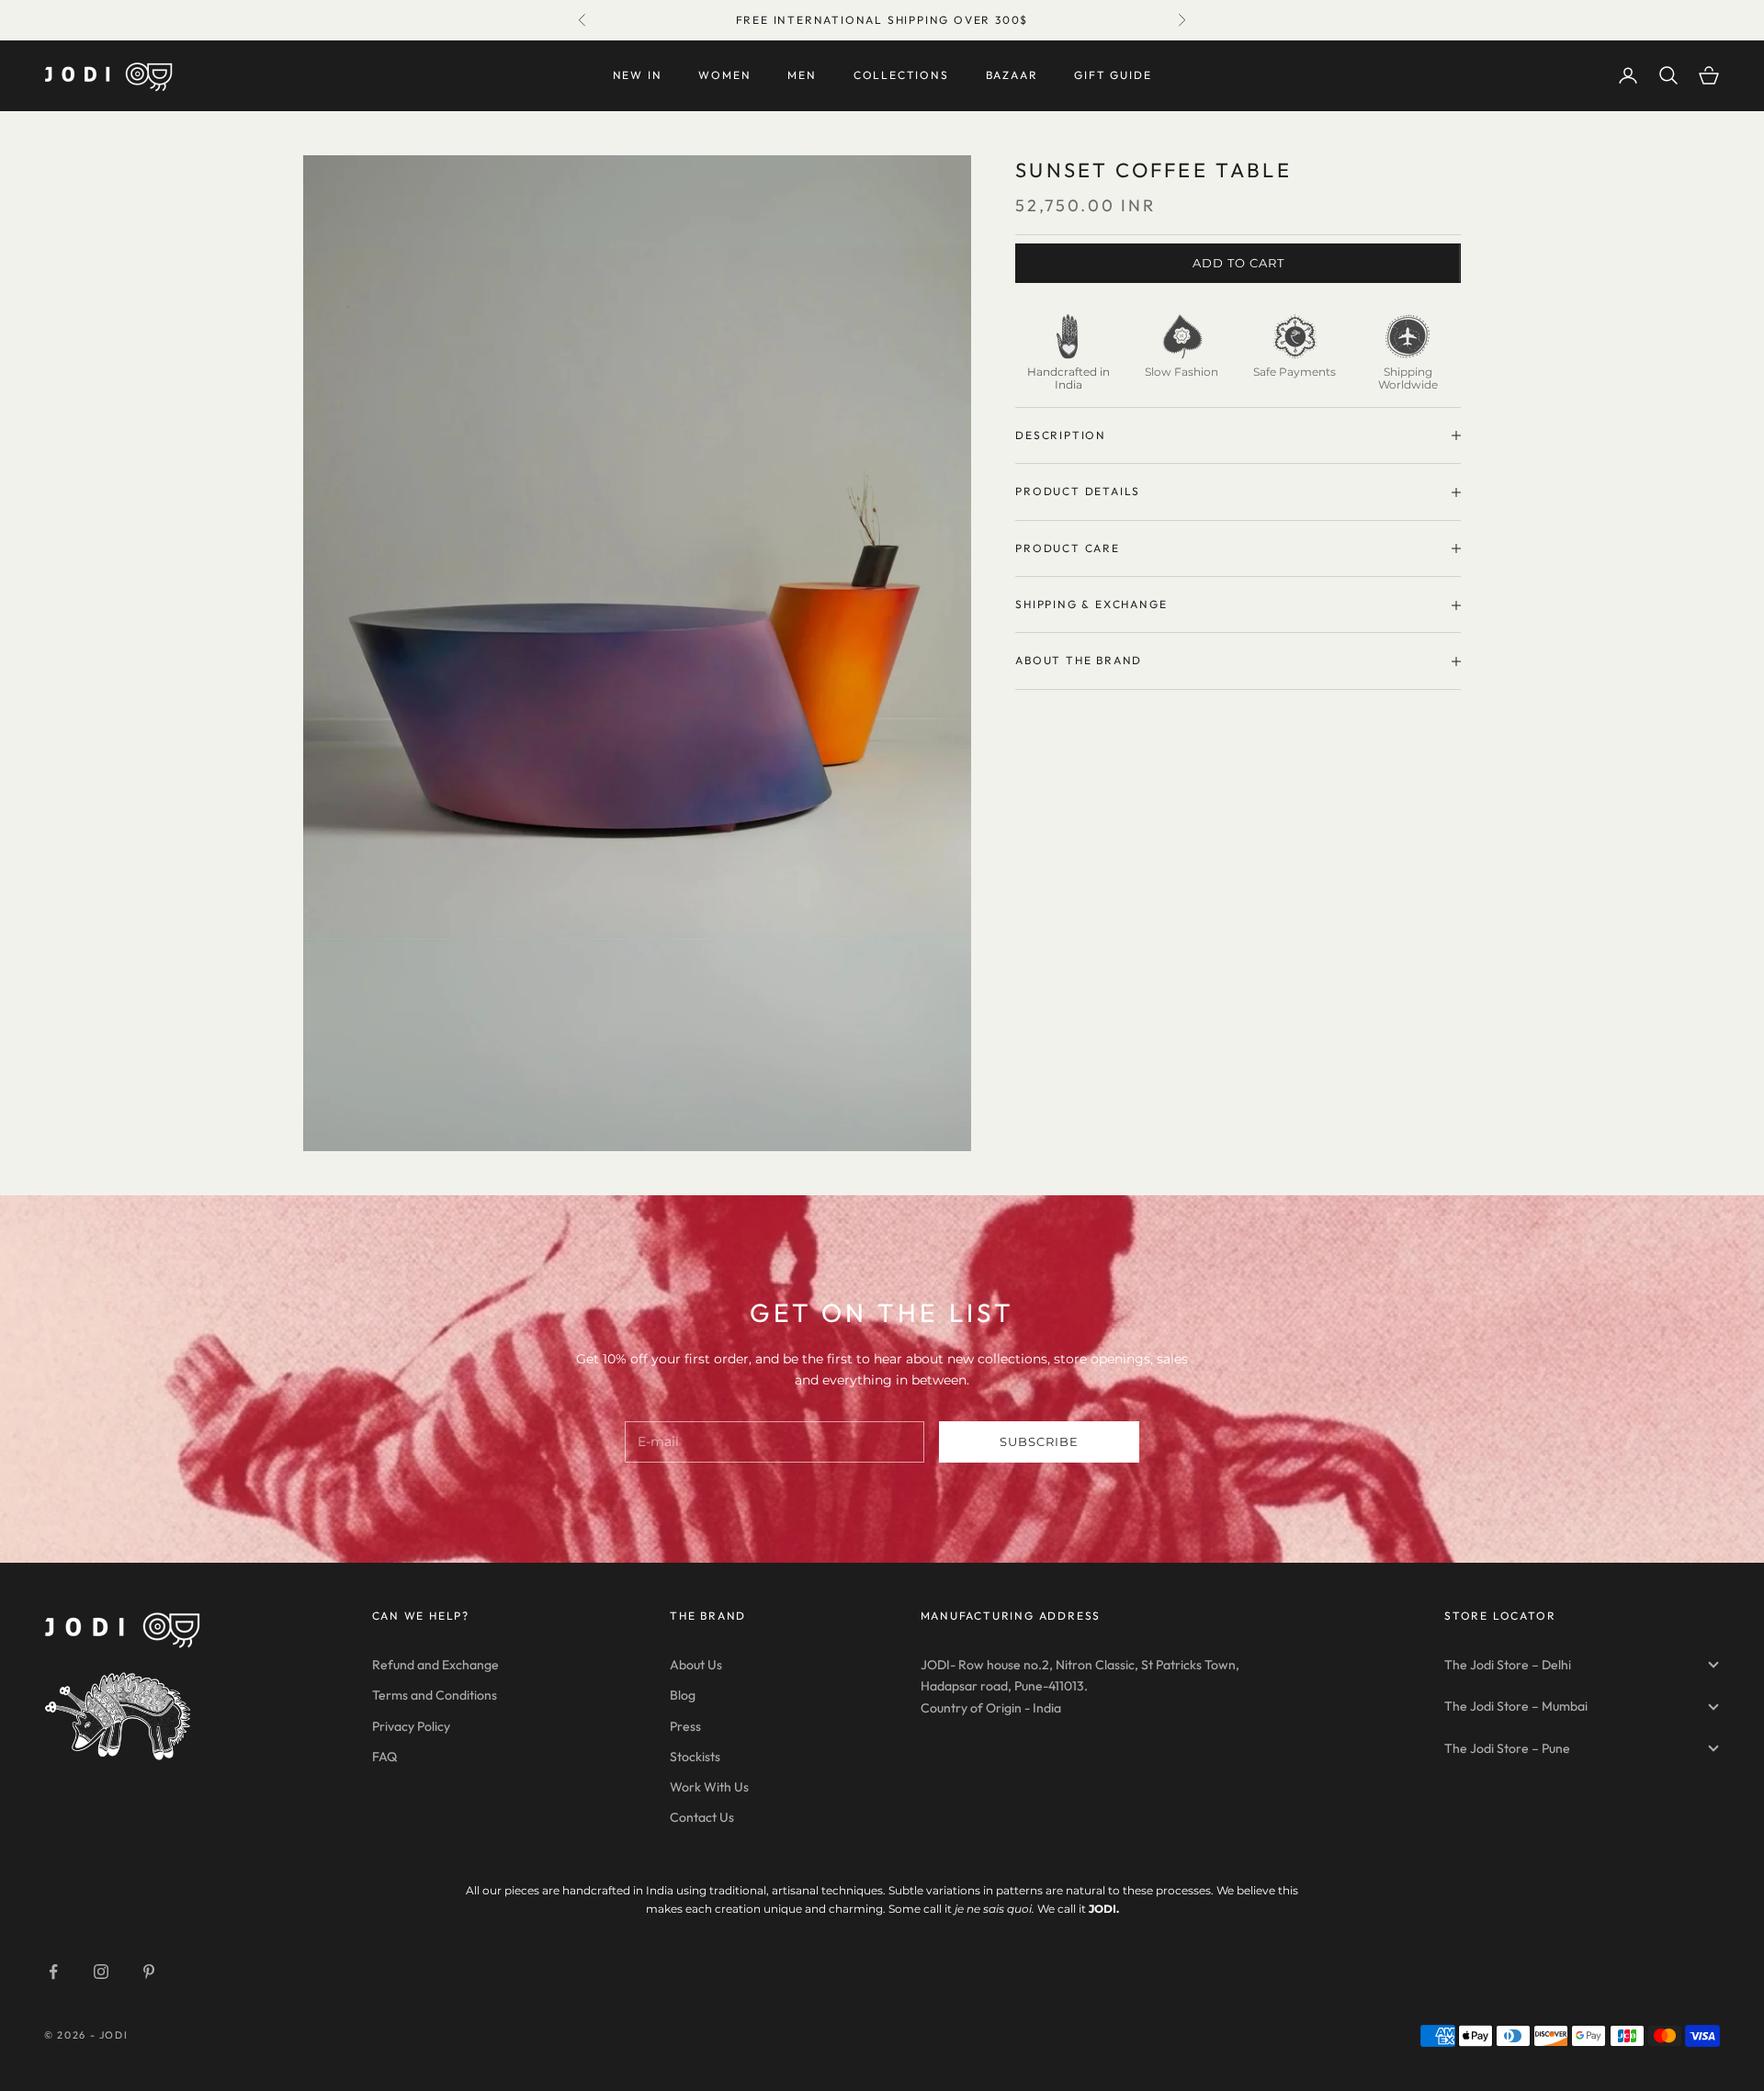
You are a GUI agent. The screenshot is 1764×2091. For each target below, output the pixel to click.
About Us (696, 1665)
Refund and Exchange (435, 1665)
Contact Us (702, 1817)
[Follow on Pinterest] (149, 1972)
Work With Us (709, 1787)
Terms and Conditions (435, 1695)
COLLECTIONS (901, 75)
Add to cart (1238, 263)
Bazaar (1012, 75)
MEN (802, 75)
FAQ (384, 1757)
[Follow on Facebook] (53, 1972)
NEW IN (638, 75)
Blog (683, 1695)
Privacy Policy (411, 1726)
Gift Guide (1113, 75)
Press (685, 1726)
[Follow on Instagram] (101, 1972)
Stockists (695, 1757)
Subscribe (1039, 1441)
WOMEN (724, 75)
